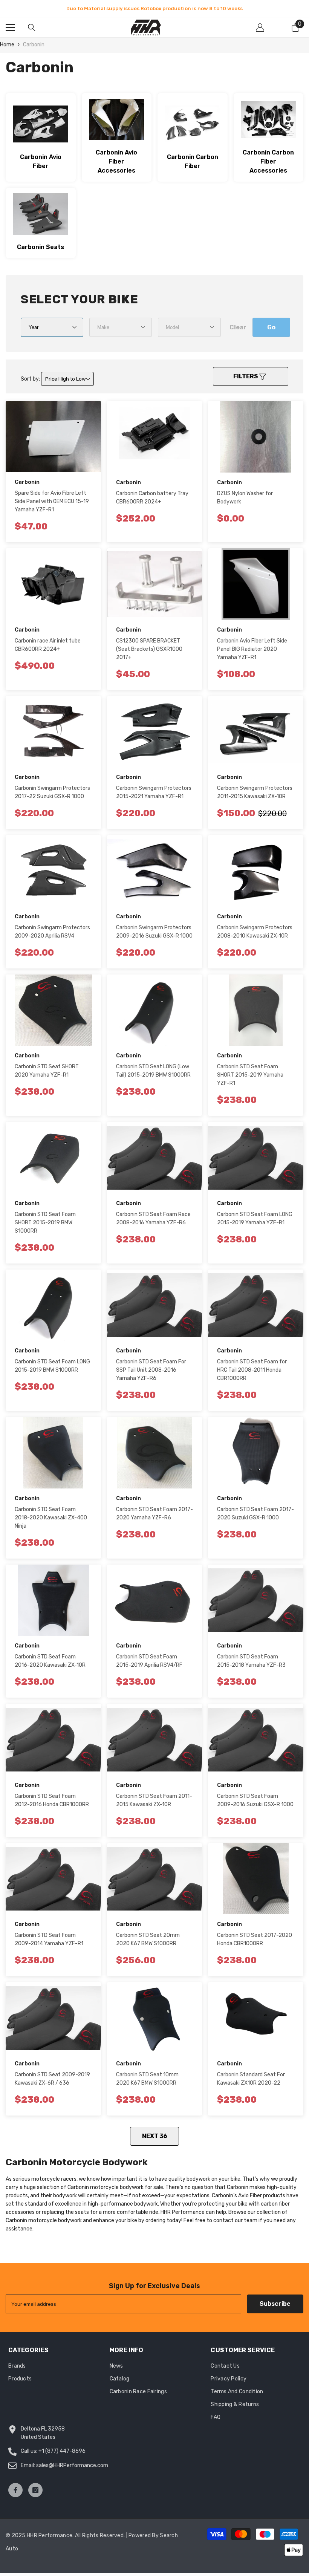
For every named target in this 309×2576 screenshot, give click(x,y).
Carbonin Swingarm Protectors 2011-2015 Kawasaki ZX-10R (255, 801)
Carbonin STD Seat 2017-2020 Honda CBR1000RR (255, 1948)
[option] (154, 13)
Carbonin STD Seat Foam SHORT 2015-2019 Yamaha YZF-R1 (250, 1083)
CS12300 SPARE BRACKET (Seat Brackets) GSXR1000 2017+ (149, 657)
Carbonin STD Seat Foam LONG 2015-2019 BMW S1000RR (52, 1374)
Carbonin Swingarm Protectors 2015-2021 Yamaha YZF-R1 (154, 801)
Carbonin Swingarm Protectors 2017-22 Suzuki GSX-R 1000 (52, 801)
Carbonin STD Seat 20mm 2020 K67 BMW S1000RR (148, 1948)
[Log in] (260, 36)
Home (7, 53)
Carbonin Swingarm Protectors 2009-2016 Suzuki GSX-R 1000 (154, 940)
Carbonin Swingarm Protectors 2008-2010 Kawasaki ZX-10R (255, 940)
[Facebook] (15, 2498)
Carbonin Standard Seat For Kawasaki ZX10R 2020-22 (251, 2087)
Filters (246, 385)
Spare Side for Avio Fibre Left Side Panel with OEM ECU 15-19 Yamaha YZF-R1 (52, 510)
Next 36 (155, 2144)
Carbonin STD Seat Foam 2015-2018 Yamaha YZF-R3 (251, 1669)
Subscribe (275, 2312)
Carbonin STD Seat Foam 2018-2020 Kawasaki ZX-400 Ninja (51, 1526)
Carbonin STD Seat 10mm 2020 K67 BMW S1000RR (147, 2087)
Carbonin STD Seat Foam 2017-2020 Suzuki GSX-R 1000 (255, 1522)
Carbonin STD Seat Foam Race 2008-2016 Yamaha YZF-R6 (153, 1227)
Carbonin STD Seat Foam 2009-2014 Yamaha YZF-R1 (49, 1948)
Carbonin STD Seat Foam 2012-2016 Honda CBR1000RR (52, 1809)
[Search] (32, 36)
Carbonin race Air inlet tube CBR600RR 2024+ (48, 653)
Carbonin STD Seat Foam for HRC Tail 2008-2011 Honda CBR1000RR (252, 1378)
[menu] (10, 36)
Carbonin (34, 53)
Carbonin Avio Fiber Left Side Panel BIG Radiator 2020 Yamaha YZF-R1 (252, 657)
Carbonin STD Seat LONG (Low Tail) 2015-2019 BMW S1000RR (153, 1079)
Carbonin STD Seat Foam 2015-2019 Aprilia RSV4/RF (149, 1669)
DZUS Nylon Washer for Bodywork (245, 506)
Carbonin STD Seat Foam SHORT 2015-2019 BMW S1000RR (45, 1231)
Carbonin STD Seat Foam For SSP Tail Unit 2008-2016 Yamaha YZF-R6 (151, 1378)
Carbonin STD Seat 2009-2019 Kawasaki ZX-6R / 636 (52, 2087)
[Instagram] (35, 2498)
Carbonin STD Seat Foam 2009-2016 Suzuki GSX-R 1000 (255, 1809)
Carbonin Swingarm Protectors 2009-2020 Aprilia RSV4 (52, 940)
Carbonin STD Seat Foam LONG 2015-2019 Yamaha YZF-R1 (255, 1227)
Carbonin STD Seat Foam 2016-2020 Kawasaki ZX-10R (50, 1669)
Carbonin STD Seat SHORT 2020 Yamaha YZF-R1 (47, 1079)
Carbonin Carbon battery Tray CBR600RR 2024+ (152, 506)
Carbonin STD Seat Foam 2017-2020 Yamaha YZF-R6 (154, 1522)
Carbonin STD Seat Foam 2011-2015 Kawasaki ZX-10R (154, 1809)
